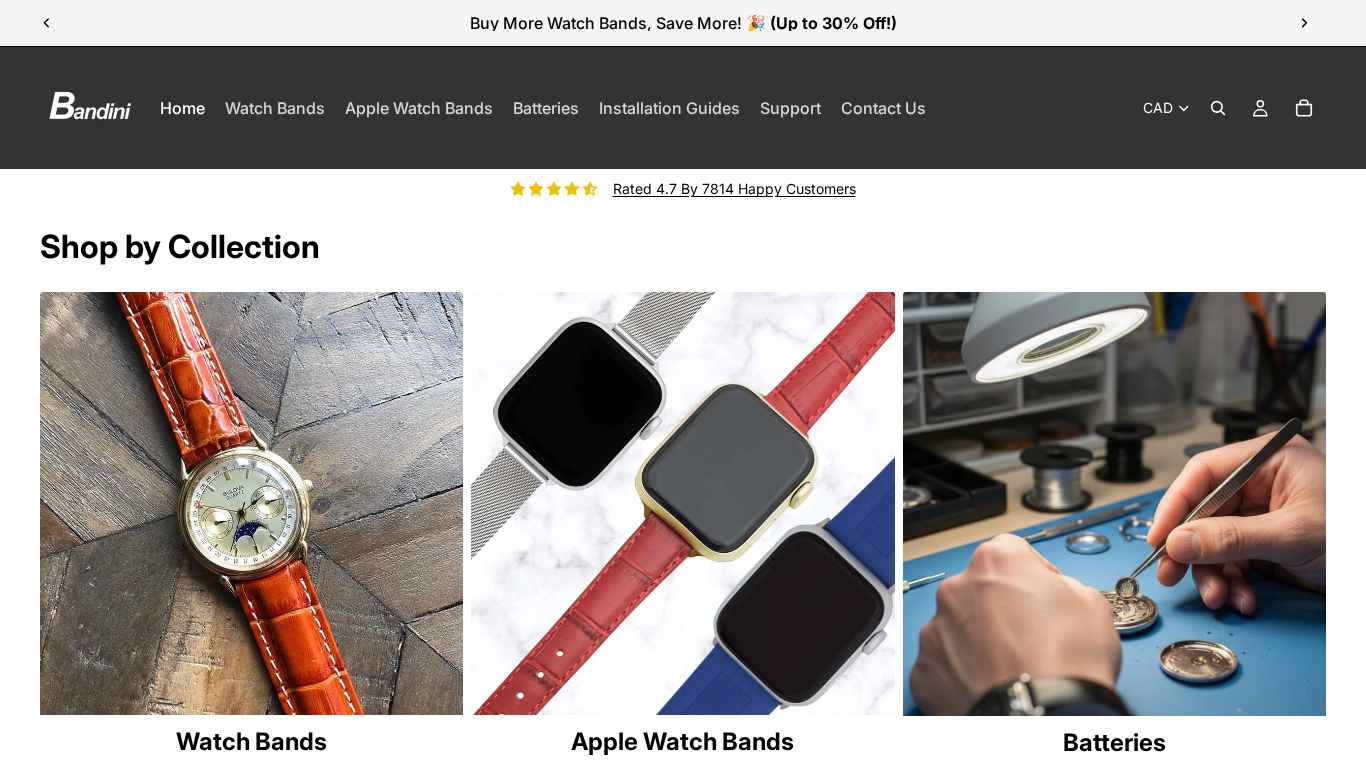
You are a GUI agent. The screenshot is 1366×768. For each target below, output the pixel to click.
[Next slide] (1304, 23)
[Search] (1218, 108)
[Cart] (1304, 108)
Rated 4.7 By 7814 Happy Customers (734, 188)
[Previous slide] (47, 23)
